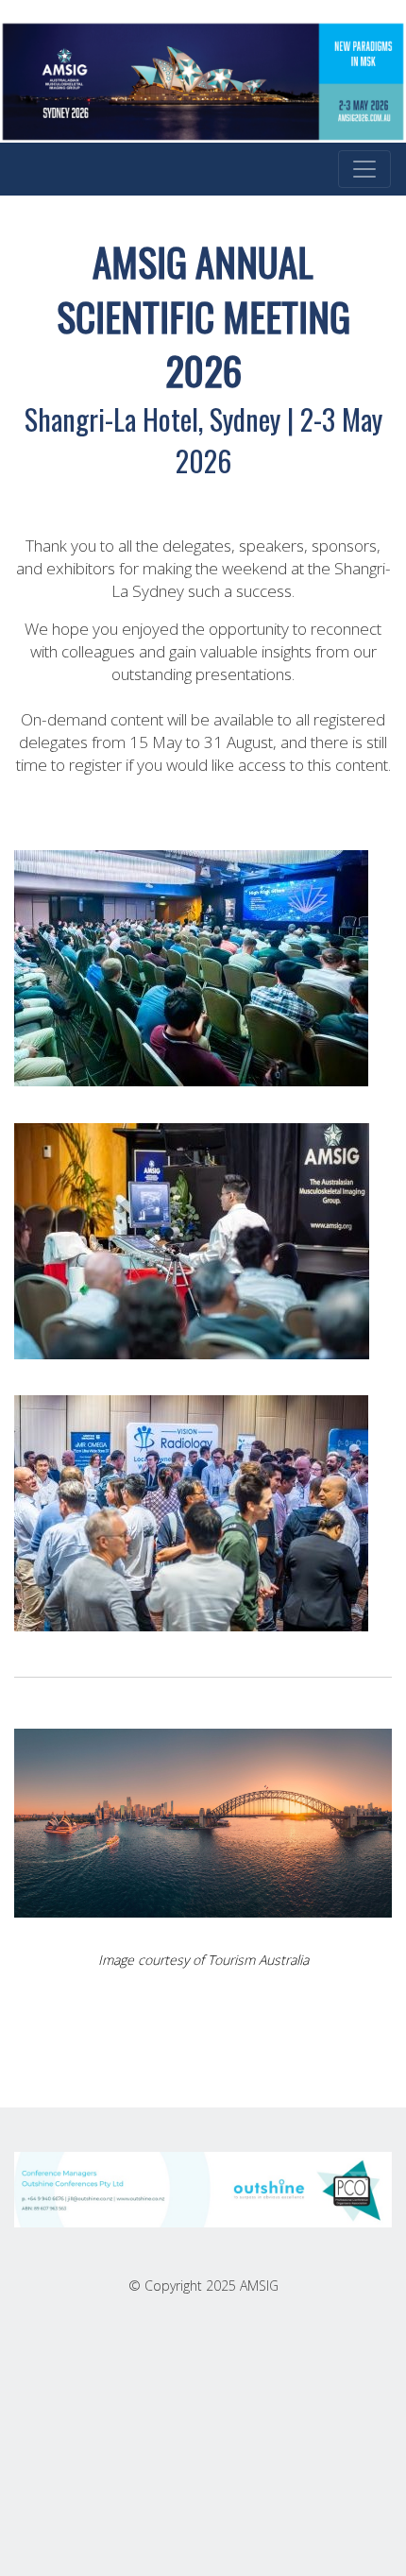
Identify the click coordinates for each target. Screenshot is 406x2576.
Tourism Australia (258, 1960)
